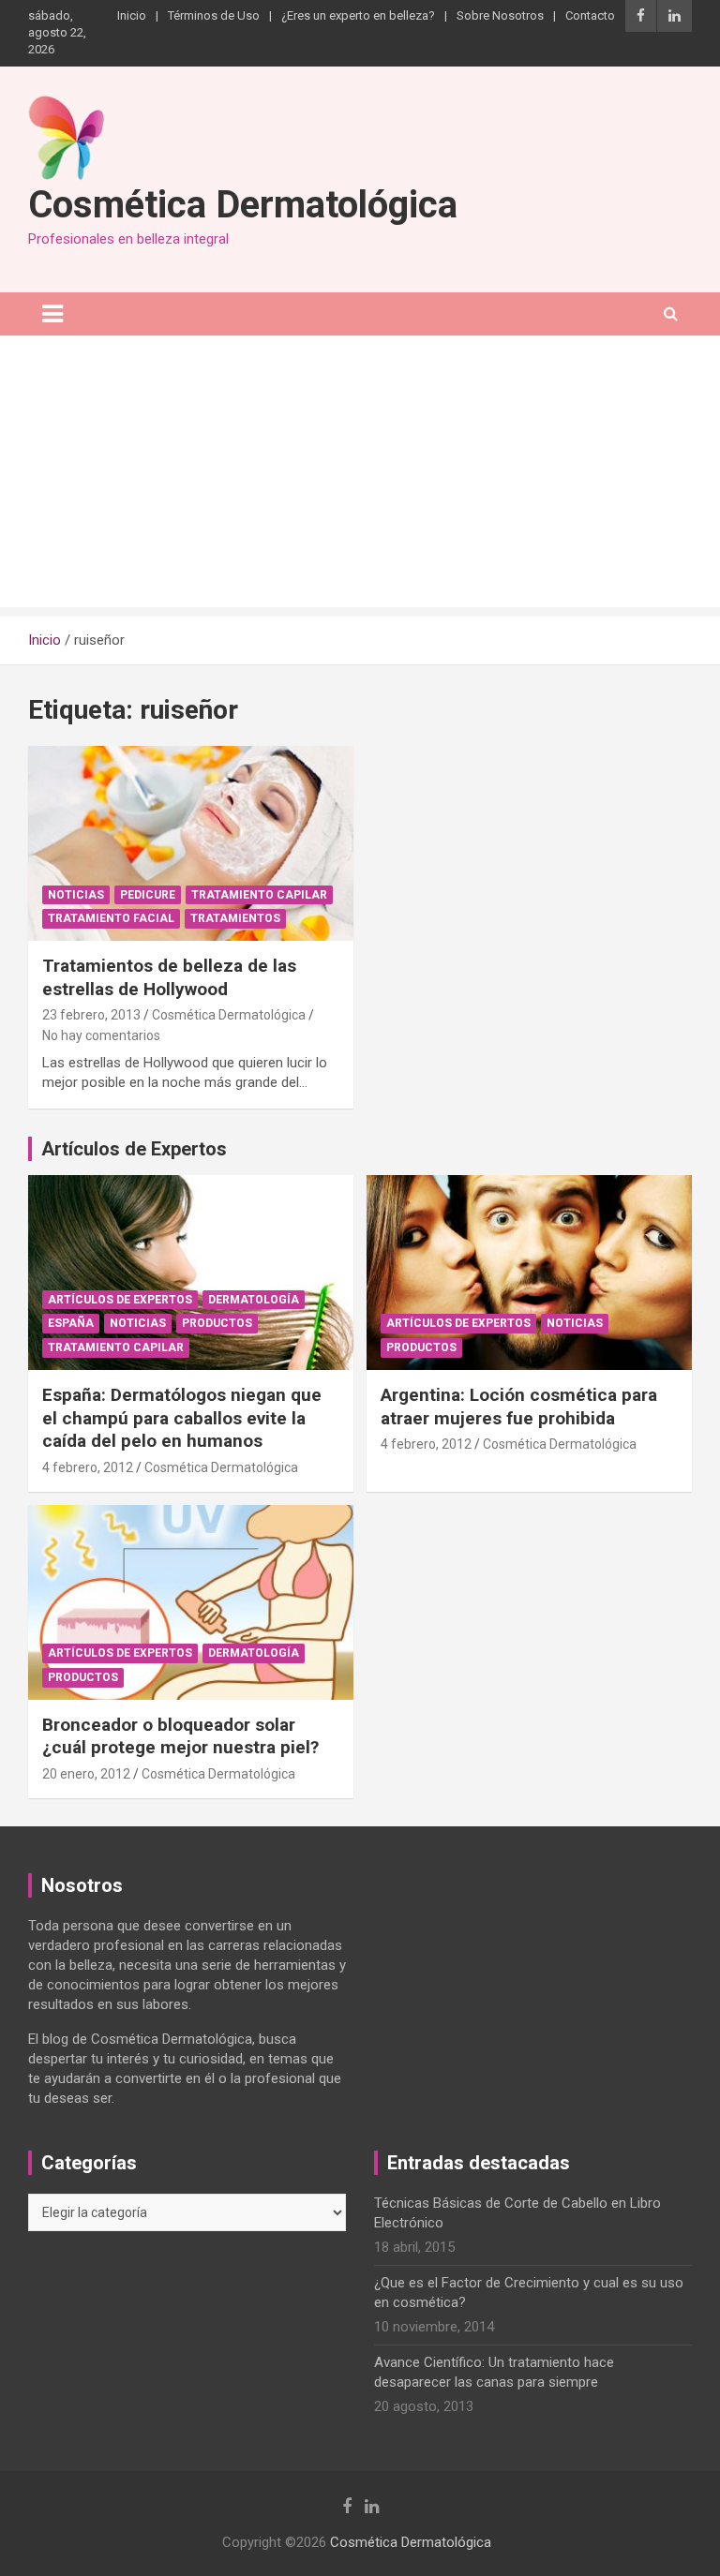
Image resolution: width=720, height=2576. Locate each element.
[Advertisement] (360, 476)
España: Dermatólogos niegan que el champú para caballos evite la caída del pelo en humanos (182, 1418)
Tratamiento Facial (111, 918)
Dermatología (254, 1300)
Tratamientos (235, 918)
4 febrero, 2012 (88, 1467)
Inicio (132, 15)
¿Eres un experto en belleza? (358, 15)
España (71, 1323)
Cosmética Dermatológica (243, 205)
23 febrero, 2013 (91, 1015)
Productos (217, 1323)
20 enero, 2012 (86, 1774)
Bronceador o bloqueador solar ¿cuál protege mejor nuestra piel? (180, 1736)
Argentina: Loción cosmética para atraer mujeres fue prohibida (519, 1407)
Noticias (76, 895)
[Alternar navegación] (52, 314)
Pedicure (148, 895)
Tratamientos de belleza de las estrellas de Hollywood (169, 977)
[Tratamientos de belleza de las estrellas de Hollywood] (191, 843)
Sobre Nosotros (500, 15)
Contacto (590, 15)
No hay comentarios (101, 1035)
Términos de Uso (214, 15)
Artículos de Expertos (120, 1300)
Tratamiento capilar (259, 895)
